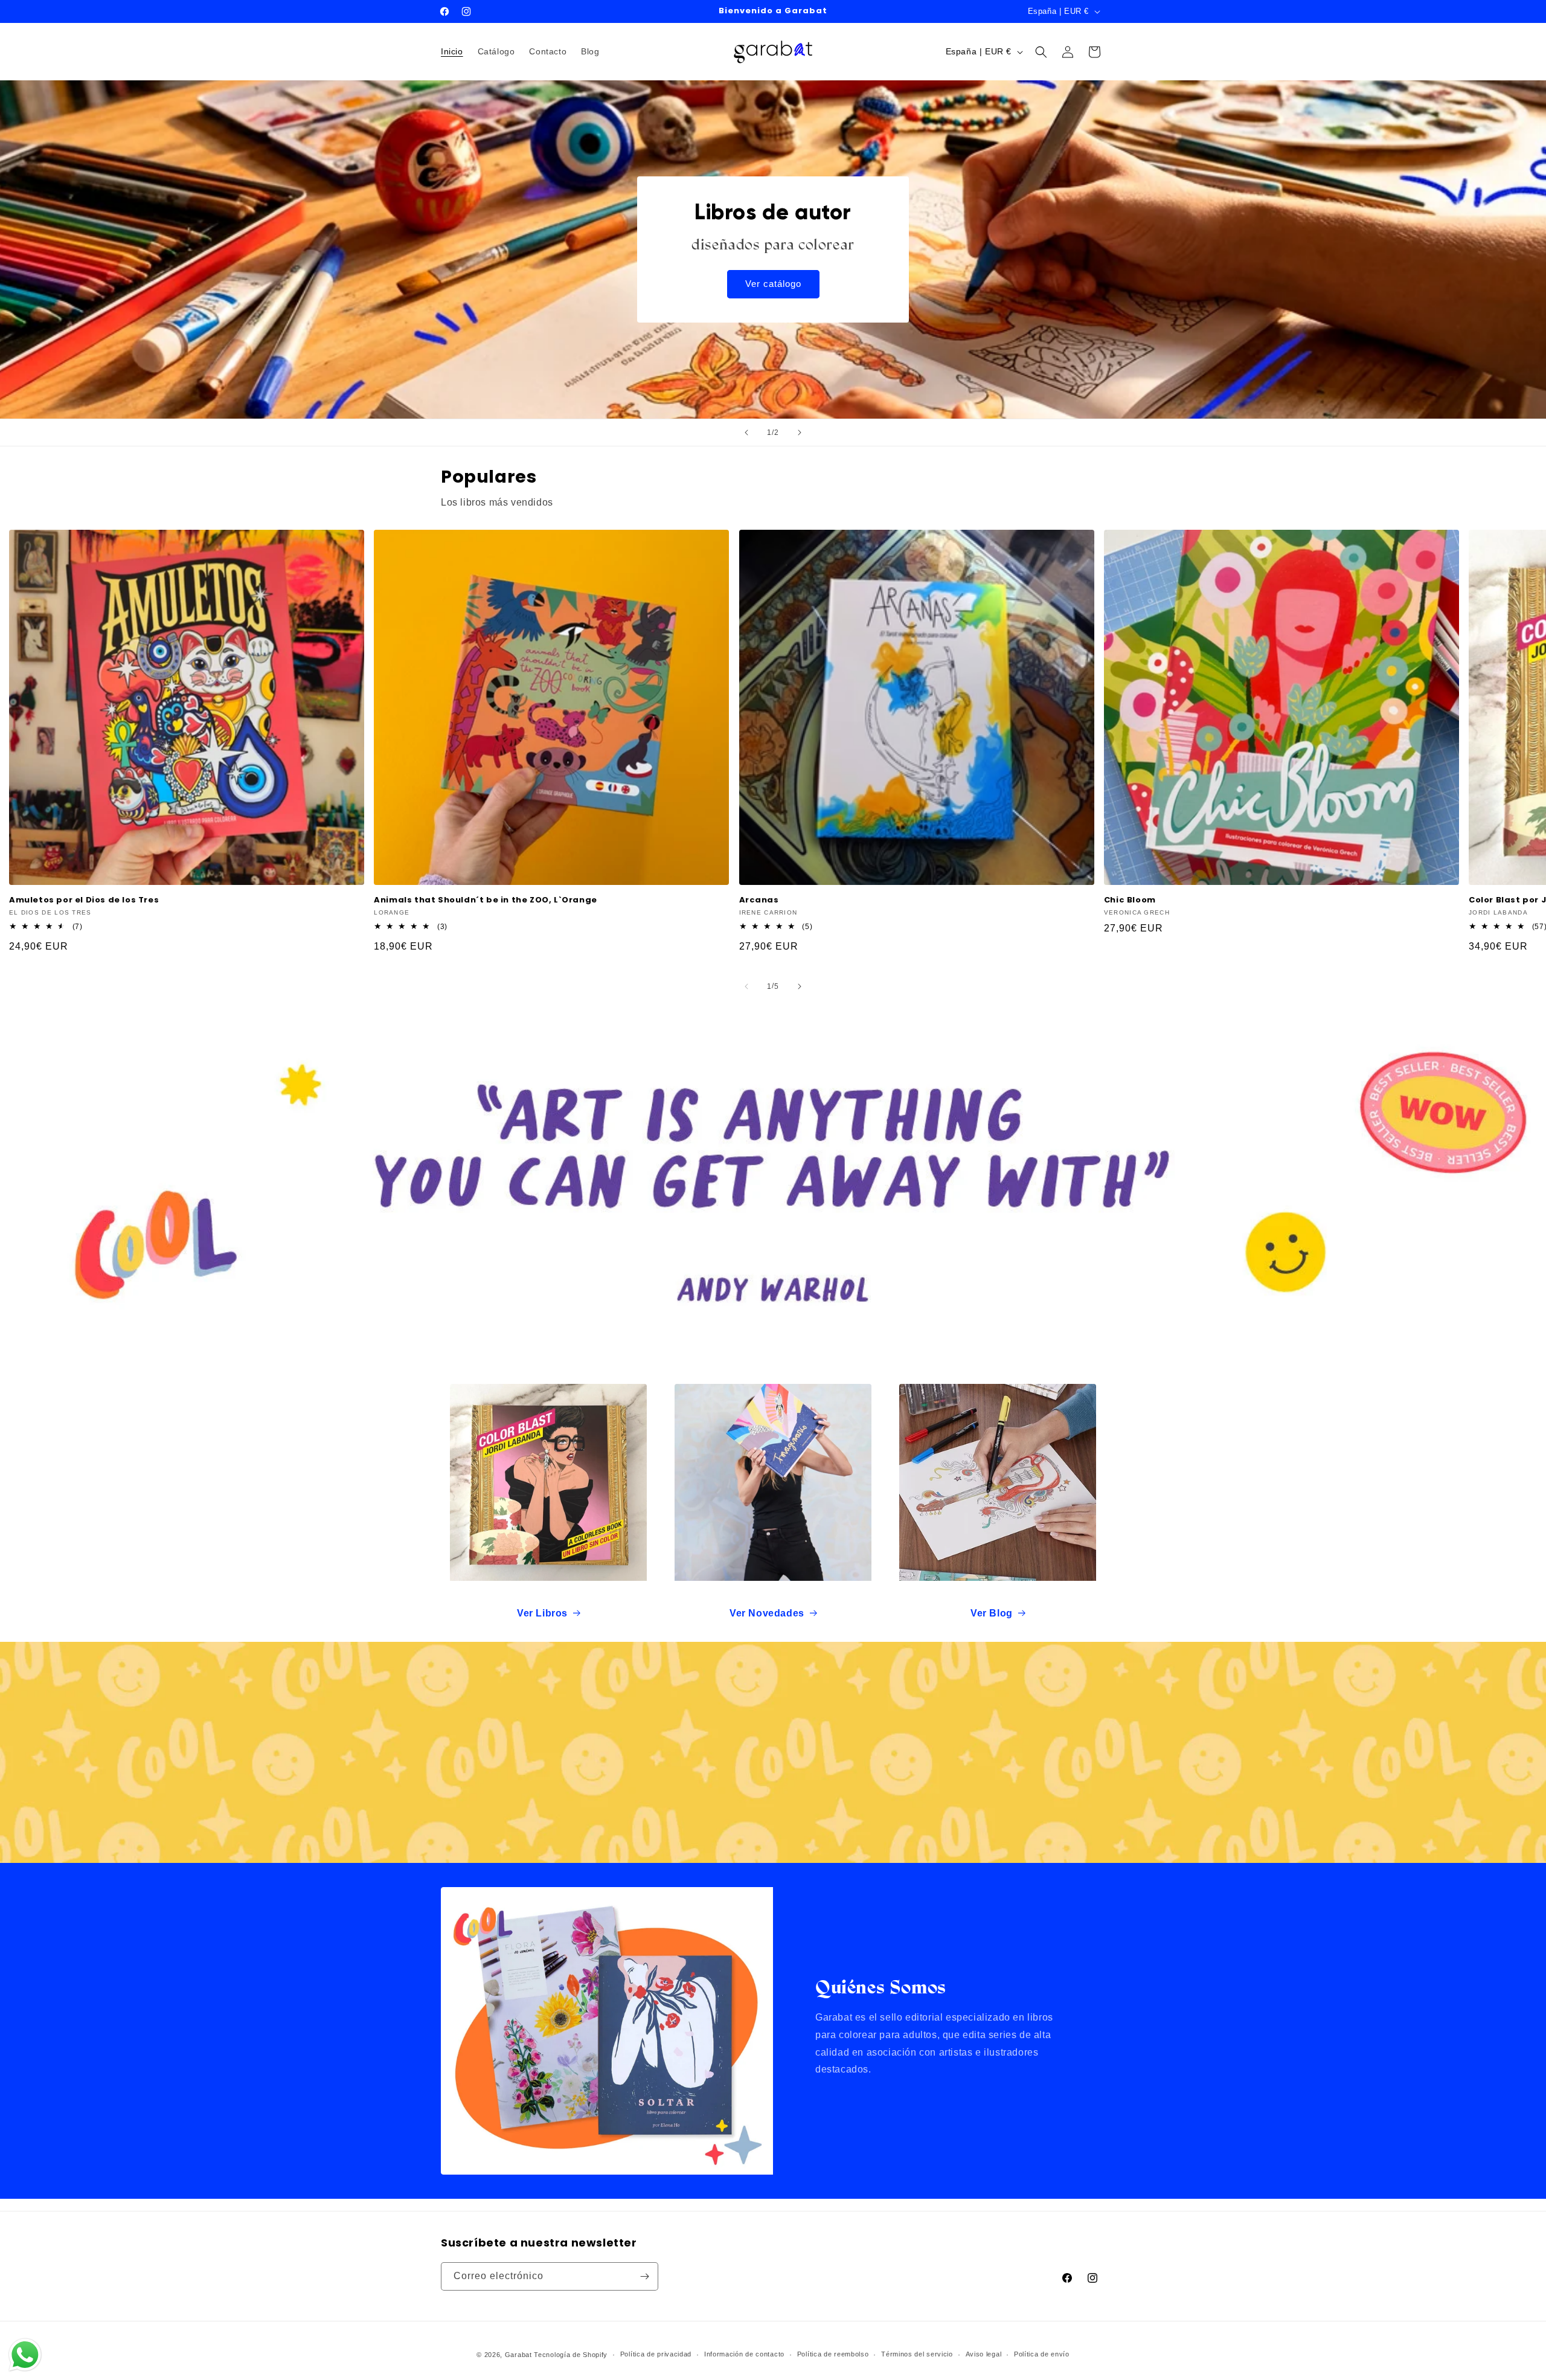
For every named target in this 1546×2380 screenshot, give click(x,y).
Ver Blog (992, 1613)
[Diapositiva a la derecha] (800, 986)
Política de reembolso (833, 2354)
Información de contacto (744, 2354)
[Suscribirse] (644, 2276)
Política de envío (1042, 2354)
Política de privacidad (656, 2354)
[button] (1041, 52)
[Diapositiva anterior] (746, 433)
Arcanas (759, 900)
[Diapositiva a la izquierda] (746, 986)
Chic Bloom (1130, 900)
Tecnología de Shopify (571, 2355)
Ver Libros (542, 1613)
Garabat (518, 2355)
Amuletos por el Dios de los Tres (84, 900)
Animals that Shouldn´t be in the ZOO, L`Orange (486, 900)
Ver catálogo (773, 284)
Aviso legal (984, 2354)
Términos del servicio (917, 2354)
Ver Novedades (767, 1613)
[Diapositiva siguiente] (800, 433)
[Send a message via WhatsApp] (25, 2355)
